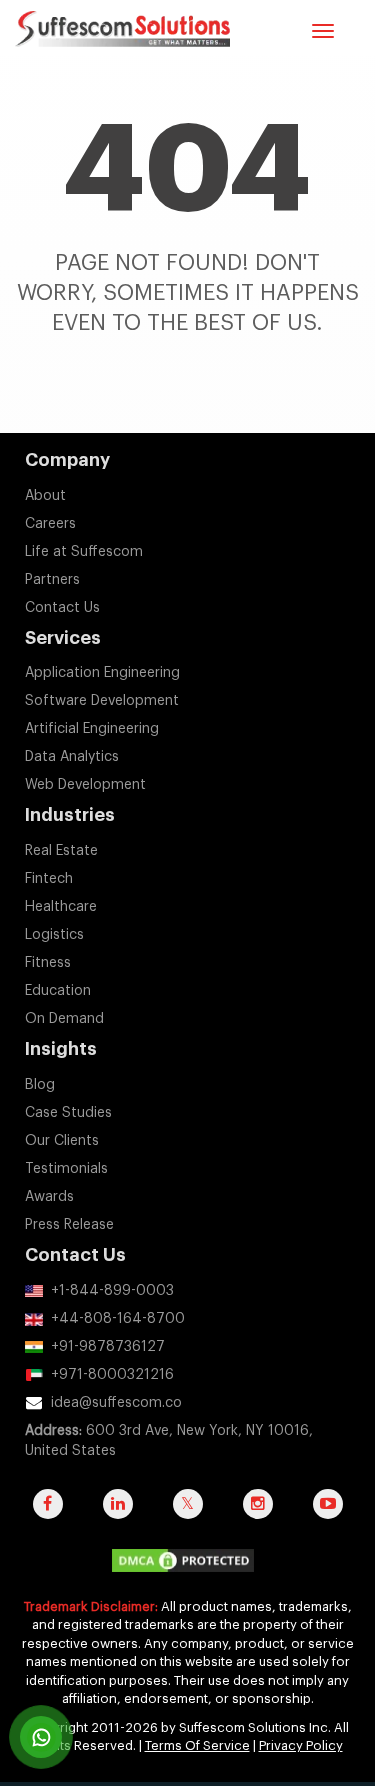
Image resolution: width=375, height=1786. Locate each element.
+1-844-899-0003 (112, 1291)
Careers (50, 524)
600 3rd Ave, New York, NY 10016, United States (169, 1441)
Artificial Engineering (92, 729)
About (45, 496)
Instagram (258, 1514)
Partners (52, 580)
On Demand (64, 1019)
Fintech (49, 879)
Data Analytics (72, 757)
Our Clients (62, 1141)
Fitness (48, 963)
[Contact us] (41, 1737)
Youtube (328, 1514)
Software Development (102, 701)
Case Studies (68, 1113)
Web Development (85, 785)
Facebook (48, 1514)
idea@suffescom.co (116, 1403)
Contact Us (62, 608)
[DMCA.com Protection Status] (188, 1565)
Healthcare (61, 907)
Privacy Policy (301, 1745)
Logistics (54, 935)
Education (58, 991)
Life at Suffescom (84, 552)
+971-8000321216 (112, 1375)
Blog (40, 1085)
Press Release (69, 1225)
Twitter (188, 1514)
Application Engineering (102, 673)
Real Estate (61, 851)
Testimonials (66, 1169)
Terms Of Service (197, 1745)
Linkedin (118, 1514)
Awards (49, 1197)
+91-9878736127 (108, 1347)
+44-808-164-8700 (118, 1319)
